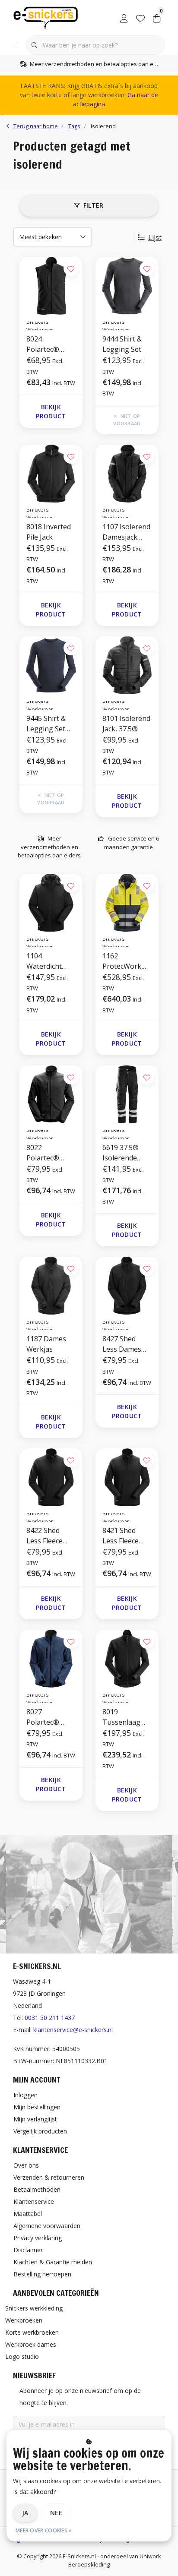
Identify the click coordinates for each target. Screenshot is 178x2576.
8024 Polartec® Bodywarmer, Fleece (48, 344)
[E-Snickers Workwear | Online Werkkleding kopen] (46, 17)
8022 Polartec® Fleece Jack (44, 1153)
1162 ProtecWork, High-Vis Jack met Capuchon (126, 961)
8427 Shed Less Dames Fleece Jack (122, 1344)
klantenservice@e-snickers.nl (73, 2030)
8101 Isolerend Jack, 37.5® (126, 724)
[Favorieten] (140, 17)
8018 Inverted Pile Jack (49, 532)
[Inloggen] (124, 17)
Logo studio (22, 2356)
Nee (56, 2513)
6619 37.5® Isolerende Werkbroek (121, 1153)
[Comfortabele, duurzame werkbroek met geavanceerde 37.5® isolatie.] (127, 1094)
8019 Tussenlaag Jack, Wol (121, 1717)
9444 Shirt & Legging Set (122, 344)
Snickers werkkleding (34, 2308)
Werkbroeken (24, 2320)
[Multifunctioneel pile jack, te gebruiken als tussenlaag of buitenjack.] (51, 474)
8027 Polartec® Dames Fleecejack (43, 1717)
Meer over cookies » (44, 2530)
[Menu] (16, 45)
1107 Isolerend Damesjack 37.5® (126, 532)
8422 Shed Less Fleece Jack (44, 1536)
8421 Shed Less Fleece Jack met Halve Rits (126, 1536)
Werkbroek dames (31, 2344)
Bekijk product (51, 411)
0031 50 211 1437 (50, 2018)
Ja (25, 2513)
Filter (94, 205)
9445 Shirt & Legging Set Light (46, 724)
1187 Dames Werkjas (46, 1344)
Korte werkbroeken (32, 2332)
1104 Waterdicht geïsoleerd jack (51, 961)
